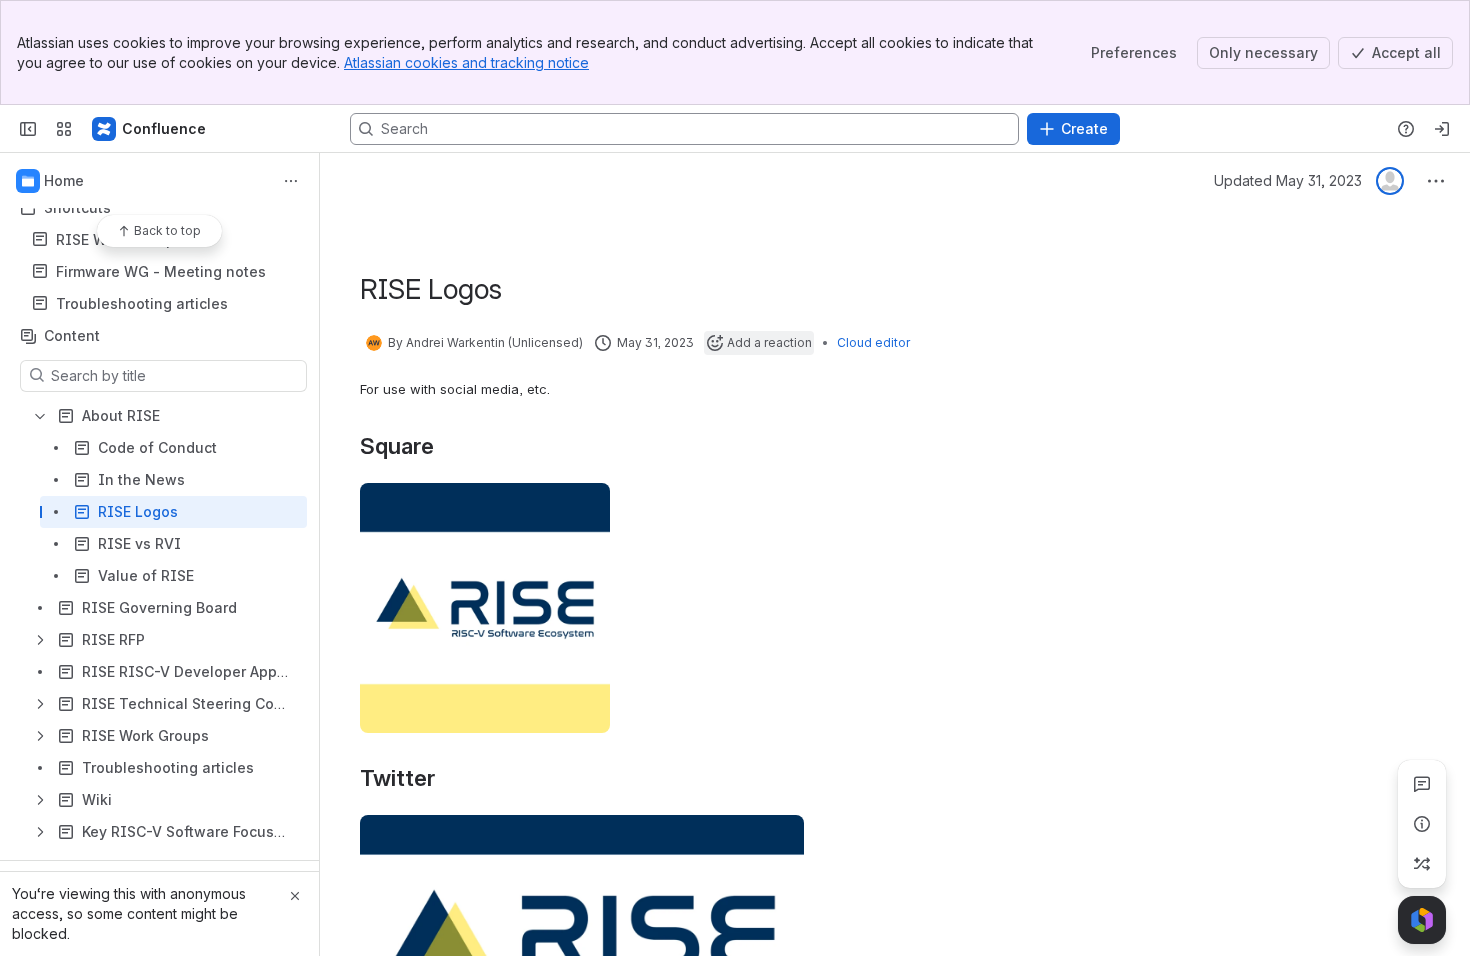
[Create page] (1422, 864)
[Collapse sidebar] (28, 129)
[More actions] (291, 181)
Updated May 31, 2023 (1288, 180)
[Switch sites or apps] (64, 129)
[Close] (295, 896)
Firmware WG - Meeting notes (161, 271)
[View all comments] (1422, 784)
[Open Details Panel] (1422, 824)
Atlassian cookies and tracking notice (466, 62)
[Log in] (1442, 129)
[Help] (1406, 129)
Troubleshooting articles (142, 303)
